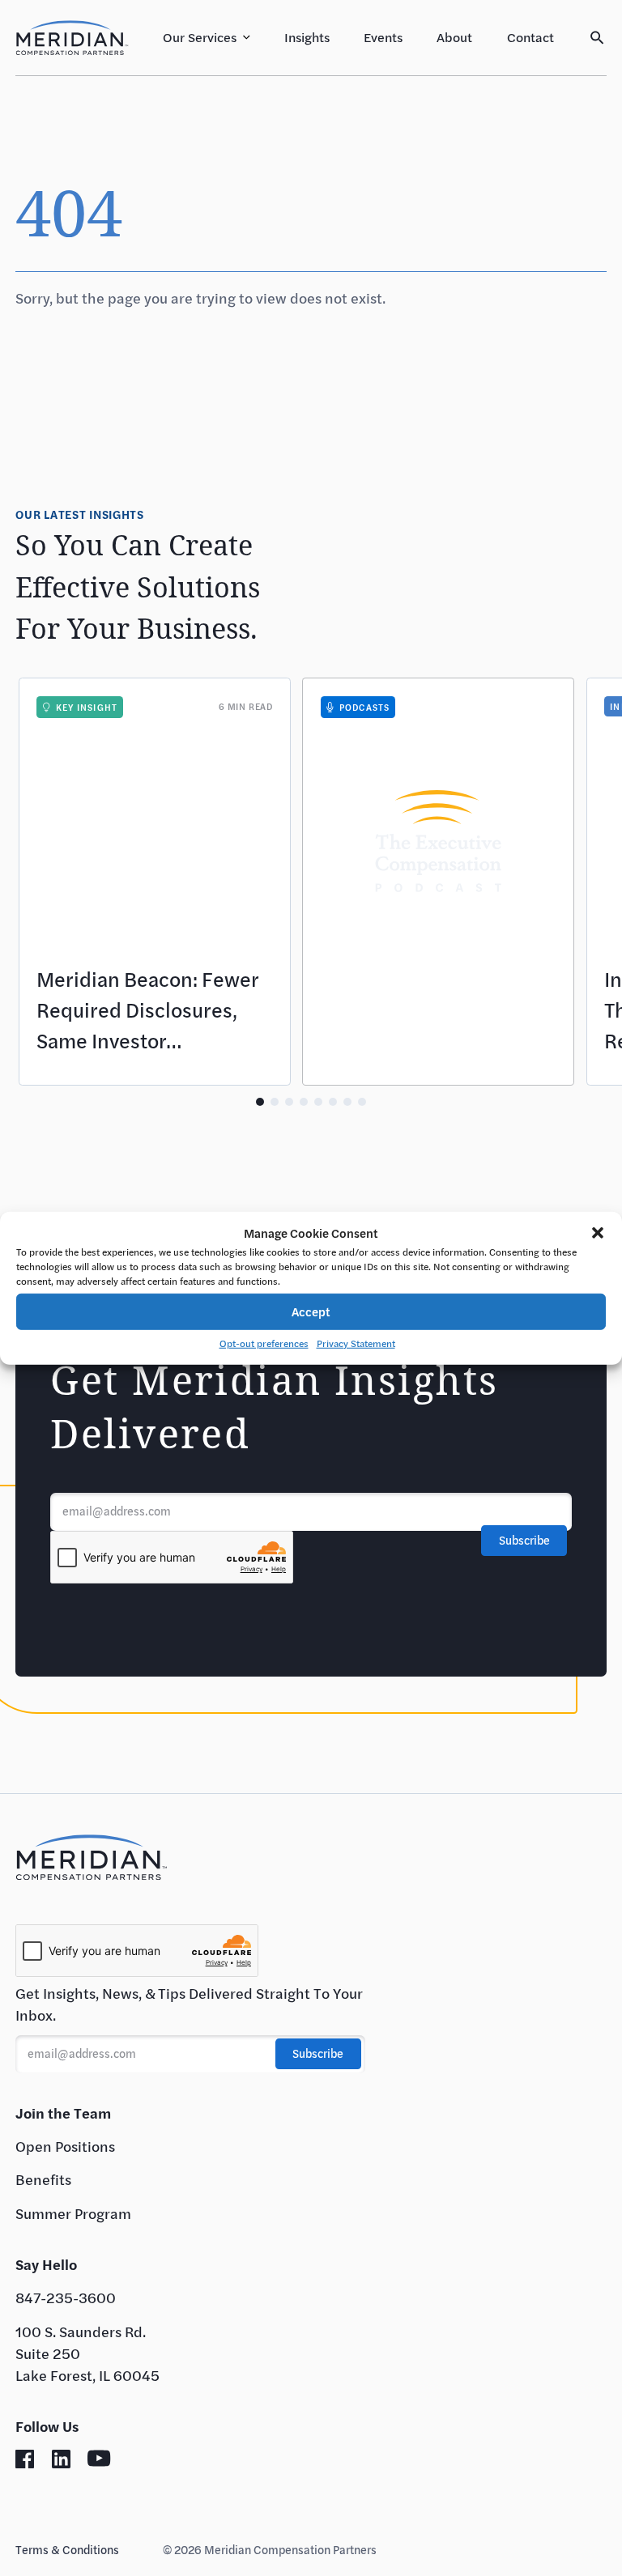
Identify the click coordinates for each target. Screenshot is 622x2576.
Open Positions (65, 2146)
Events (383, 37)
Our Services (200, 37)
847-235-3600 (66, 2298)
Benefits (43, 2179)
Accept (311, 1311)
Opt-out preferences (264, 1342)
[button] (598, 1233)
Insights (307, 37)
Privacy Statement (356, 1342)
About (454, 37)
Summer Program (73, 2213)
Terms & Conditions (67, 2550)
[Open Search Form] (597, 38)
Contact (530, 37)
